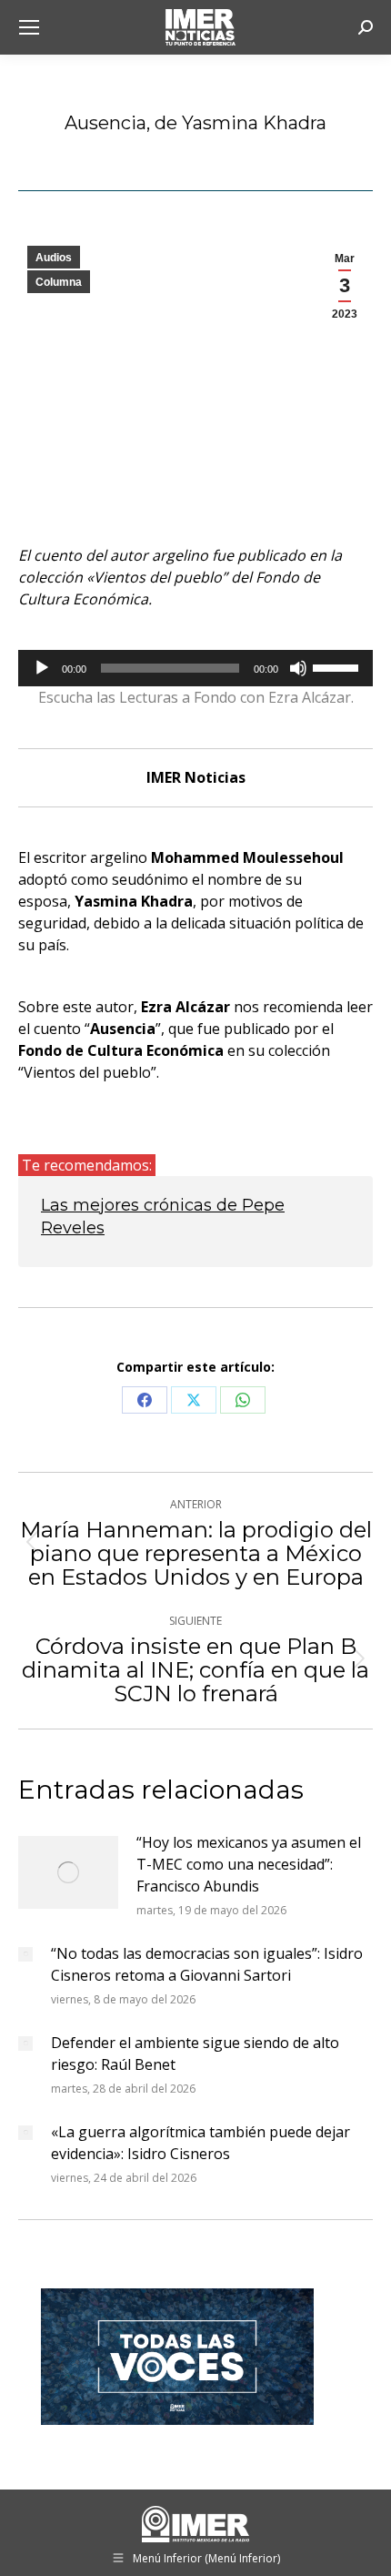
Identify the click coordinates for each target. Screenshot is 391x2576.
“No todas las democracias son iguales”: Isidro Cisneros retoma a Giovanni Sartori (207, 1964)
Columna (59, 282)
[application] (195, 668)
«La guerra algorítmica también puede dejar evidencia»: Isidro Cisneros (201, 2143)
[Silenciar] (298, 668)
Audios (54, 258)
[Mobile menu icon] (29, 27)
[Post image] (68, 1872)
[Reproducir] (42, 668)
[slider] (338, 666)
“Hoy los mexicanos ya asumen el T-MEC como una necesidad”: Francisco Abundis (249, 1864)
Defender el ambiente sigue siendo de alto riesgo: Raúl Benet (195, 2054)
